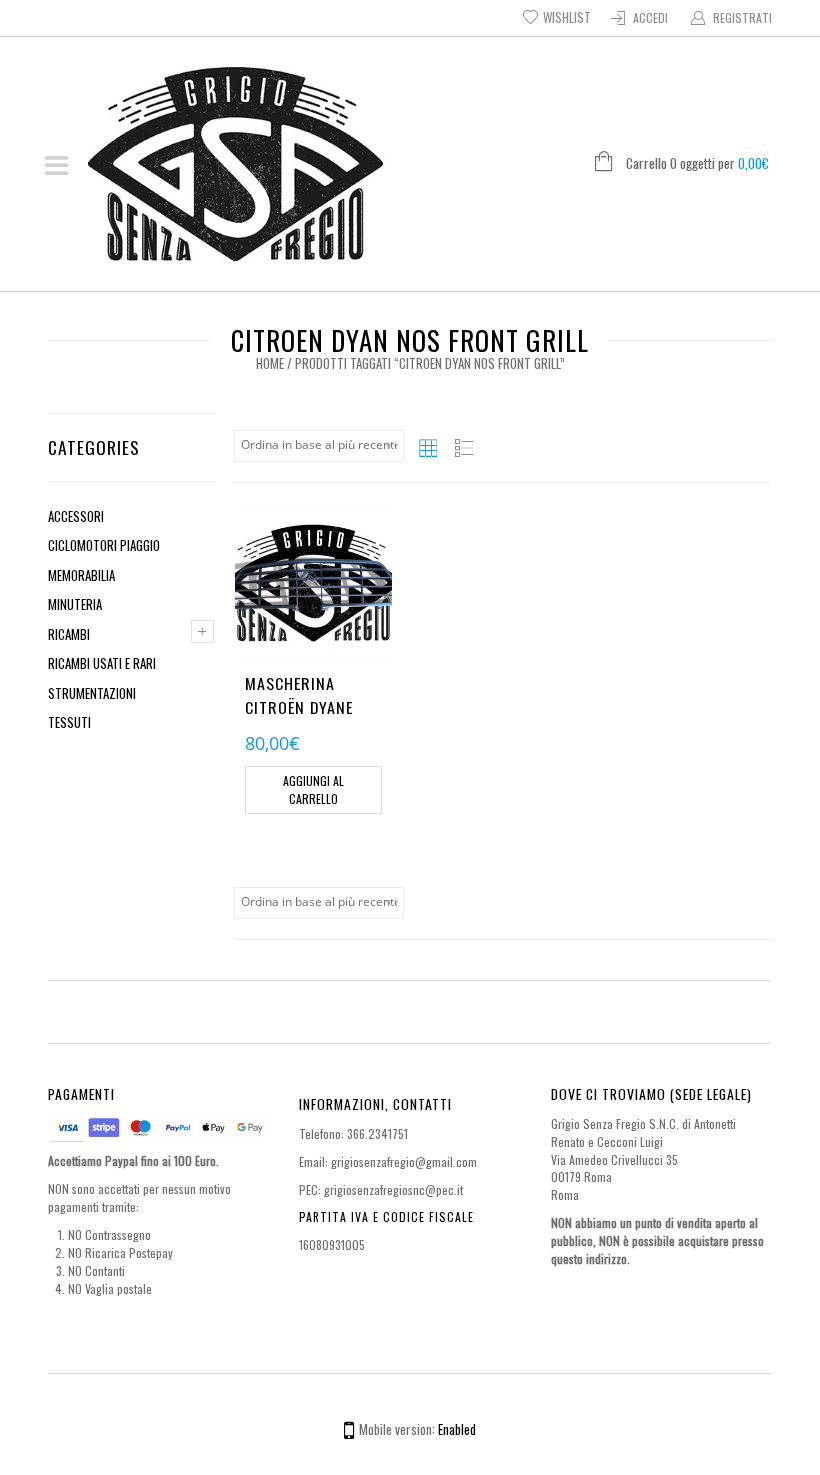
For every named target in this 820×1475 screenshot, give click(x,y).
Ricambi (69, 634)
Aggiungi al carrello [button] (313, 789)
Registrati (742, 17)
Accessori (76, 516)
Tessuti (69, 722)
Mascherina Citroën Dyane (299, 695)
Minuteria (75, 604)
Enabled (457, 1429)
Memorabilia (81, 575)
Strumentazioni (92, 693)
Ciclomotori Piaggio (104, 545)
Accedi (650, 17)
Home (270, 363)
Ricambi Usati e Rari (102, 663)
